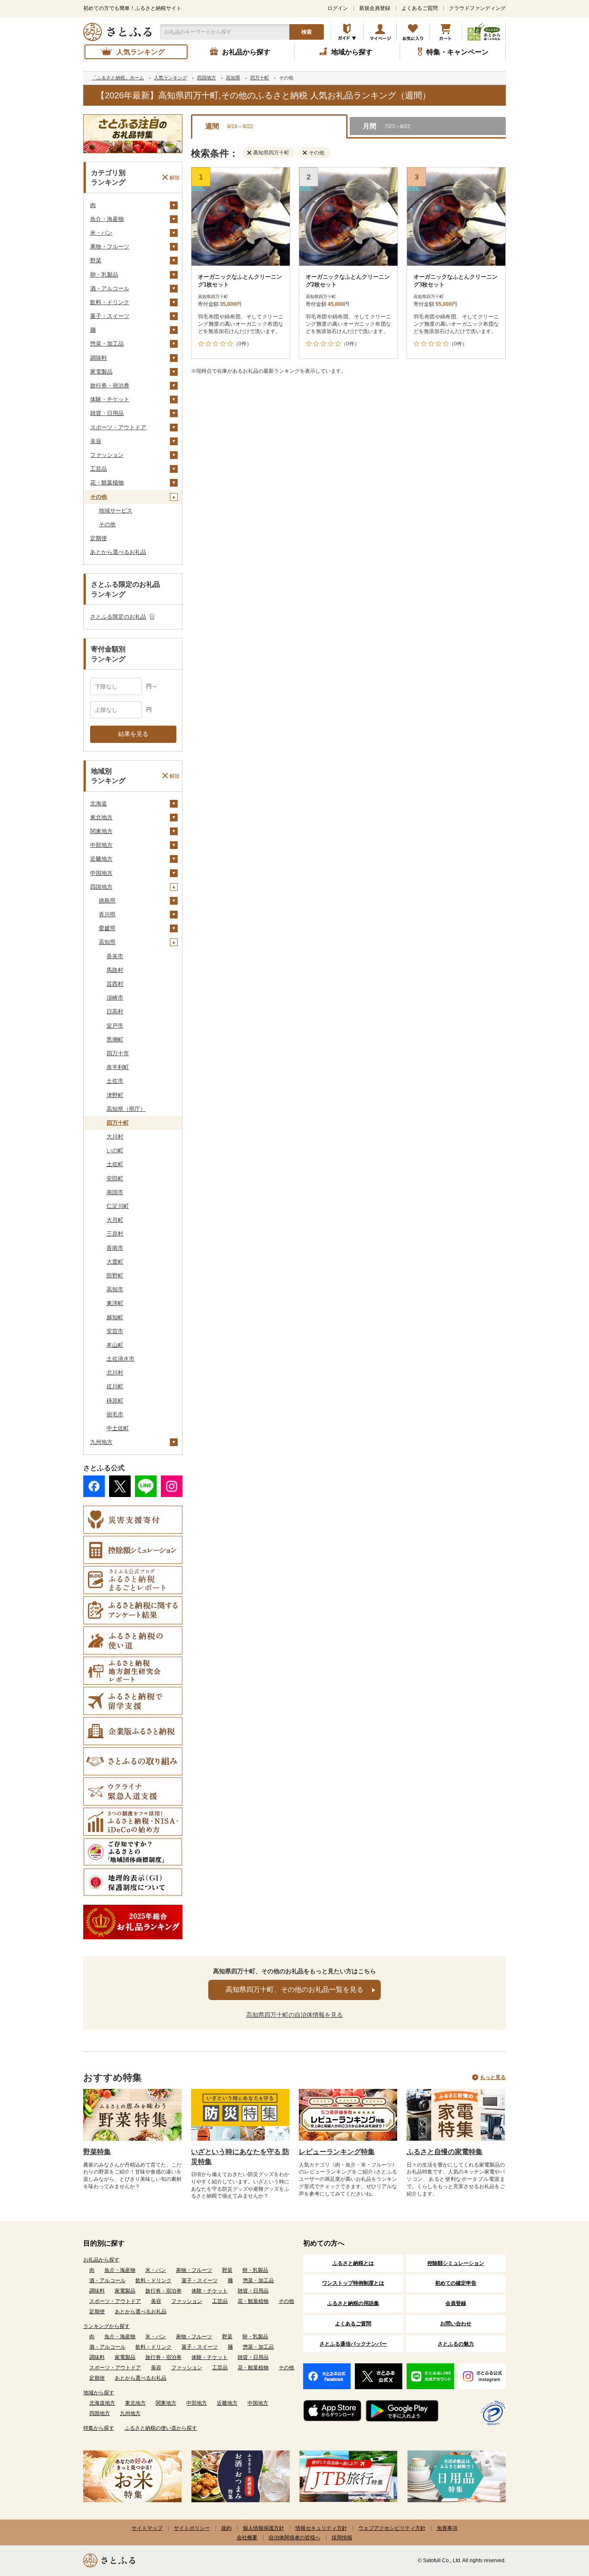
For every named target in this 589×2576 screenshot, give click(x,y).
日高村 (115, 1011)
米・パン (101, 233)
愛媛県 (107, 928)
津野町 (115, 1095)
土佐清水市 (121, 1359)
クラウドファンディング (477, 8)
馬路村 (115, 970)
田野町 (115, 1275)
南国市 (115, 1192)
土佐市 (115, 1081)
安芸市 (115, 1331)
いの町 (115, 1150)
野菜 (96, 260)
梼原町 (115, 1401)
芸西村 (115, 984)
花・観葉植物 (107, 483)
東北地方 (101, 817)
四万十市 (118, 1053)
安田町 (115, 1178)
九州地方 (101, 1442)
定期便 (99, 538)
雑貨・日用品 (107, 413)
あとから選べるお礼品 (118, 552)
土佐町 (115, 1164)
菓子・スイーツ (110, 316)
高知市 (115, 1289)
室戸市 (115, 1026)
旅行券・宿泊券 (110, 385)
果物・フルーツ (110, 247)
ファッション (107, 455)
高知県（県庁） (126, 1109)
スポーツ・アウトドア (118, 427)
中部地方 (101, 845)
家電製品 (101, 372)
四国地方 (101, 887)
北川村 (115, 1373)
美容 (96, 441)
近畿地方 (101, 859)
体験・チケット (110, 399)
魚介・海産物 (107, 219)
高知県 (107, 942)
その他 (99, 497)
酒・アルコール (110, 288)
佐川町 (115, 1386)
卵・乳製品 (104, 275)
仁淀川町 (118, 1206)
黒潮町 (115, 1040)
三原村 (115, 1234)
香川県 (107, 914)
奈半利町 (118, 1067)
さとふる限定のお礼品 (118, 617)
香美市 (115, 956)
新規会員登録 (375, 8)
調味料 (99, 358)
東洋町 (115, 1303)
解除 (175, 177)
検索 (307, 32)
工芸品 (99, 469)
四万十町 (118, 1123)
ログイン (338, 8)
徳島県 (107, 901)
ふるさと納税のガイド (347, 32)
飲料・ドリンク (110, 302)
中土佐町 (118, 1428)
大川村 (115, 1137)
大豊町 (115, 1262)
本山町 (115, 1345)
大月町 (115, 1220)
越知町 (115, 1317)
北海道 (99, 804)
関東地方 (101, 831)
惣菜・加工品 (107, 344)
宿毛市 (115, 1414)
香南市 (115, 1248)
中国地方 (101, 873)
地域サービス (116, 511)
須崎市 (115, 998)
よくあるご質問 (420, 8)
